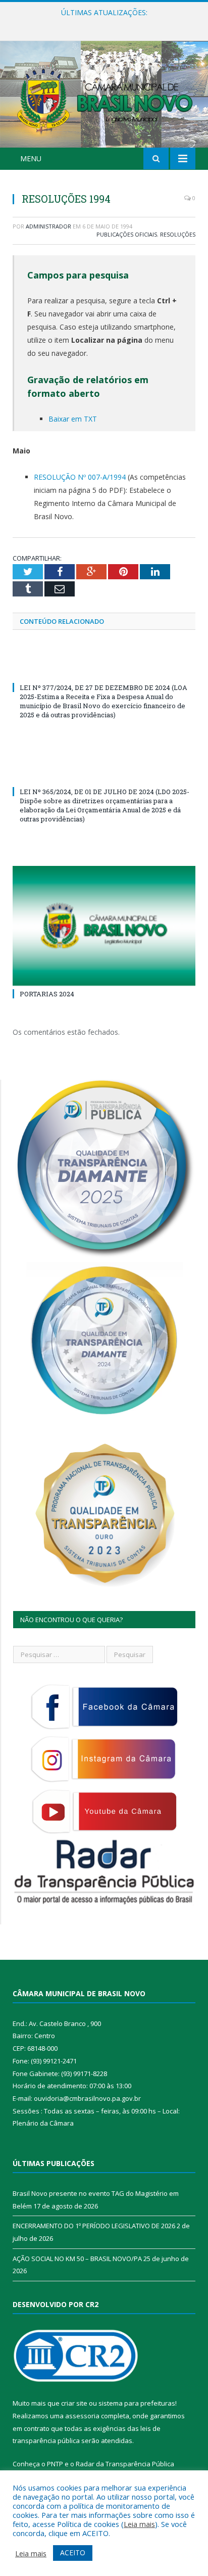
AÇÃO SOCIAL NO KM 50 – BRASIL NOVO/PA (77, 2259)
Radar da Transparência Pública (125, 2464)
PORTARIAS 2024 (47, 994)
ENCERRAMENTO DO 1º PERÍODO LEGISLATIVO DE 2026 (107, 23)
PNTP (55, 2464)
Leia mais (139, 2524)
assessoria (82, 2416)
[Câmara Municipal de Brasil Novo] (104, 96)
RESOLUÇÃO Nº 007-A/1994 (80, 477)
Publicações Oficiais (127, 234)
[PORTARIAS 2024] (104, 926)
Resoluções (178, 234)
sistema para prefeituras (137, 2403)
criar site (74, 2403)
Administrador (48, 226)
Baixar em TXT (73, 419)
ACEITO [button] (73, 2552)
